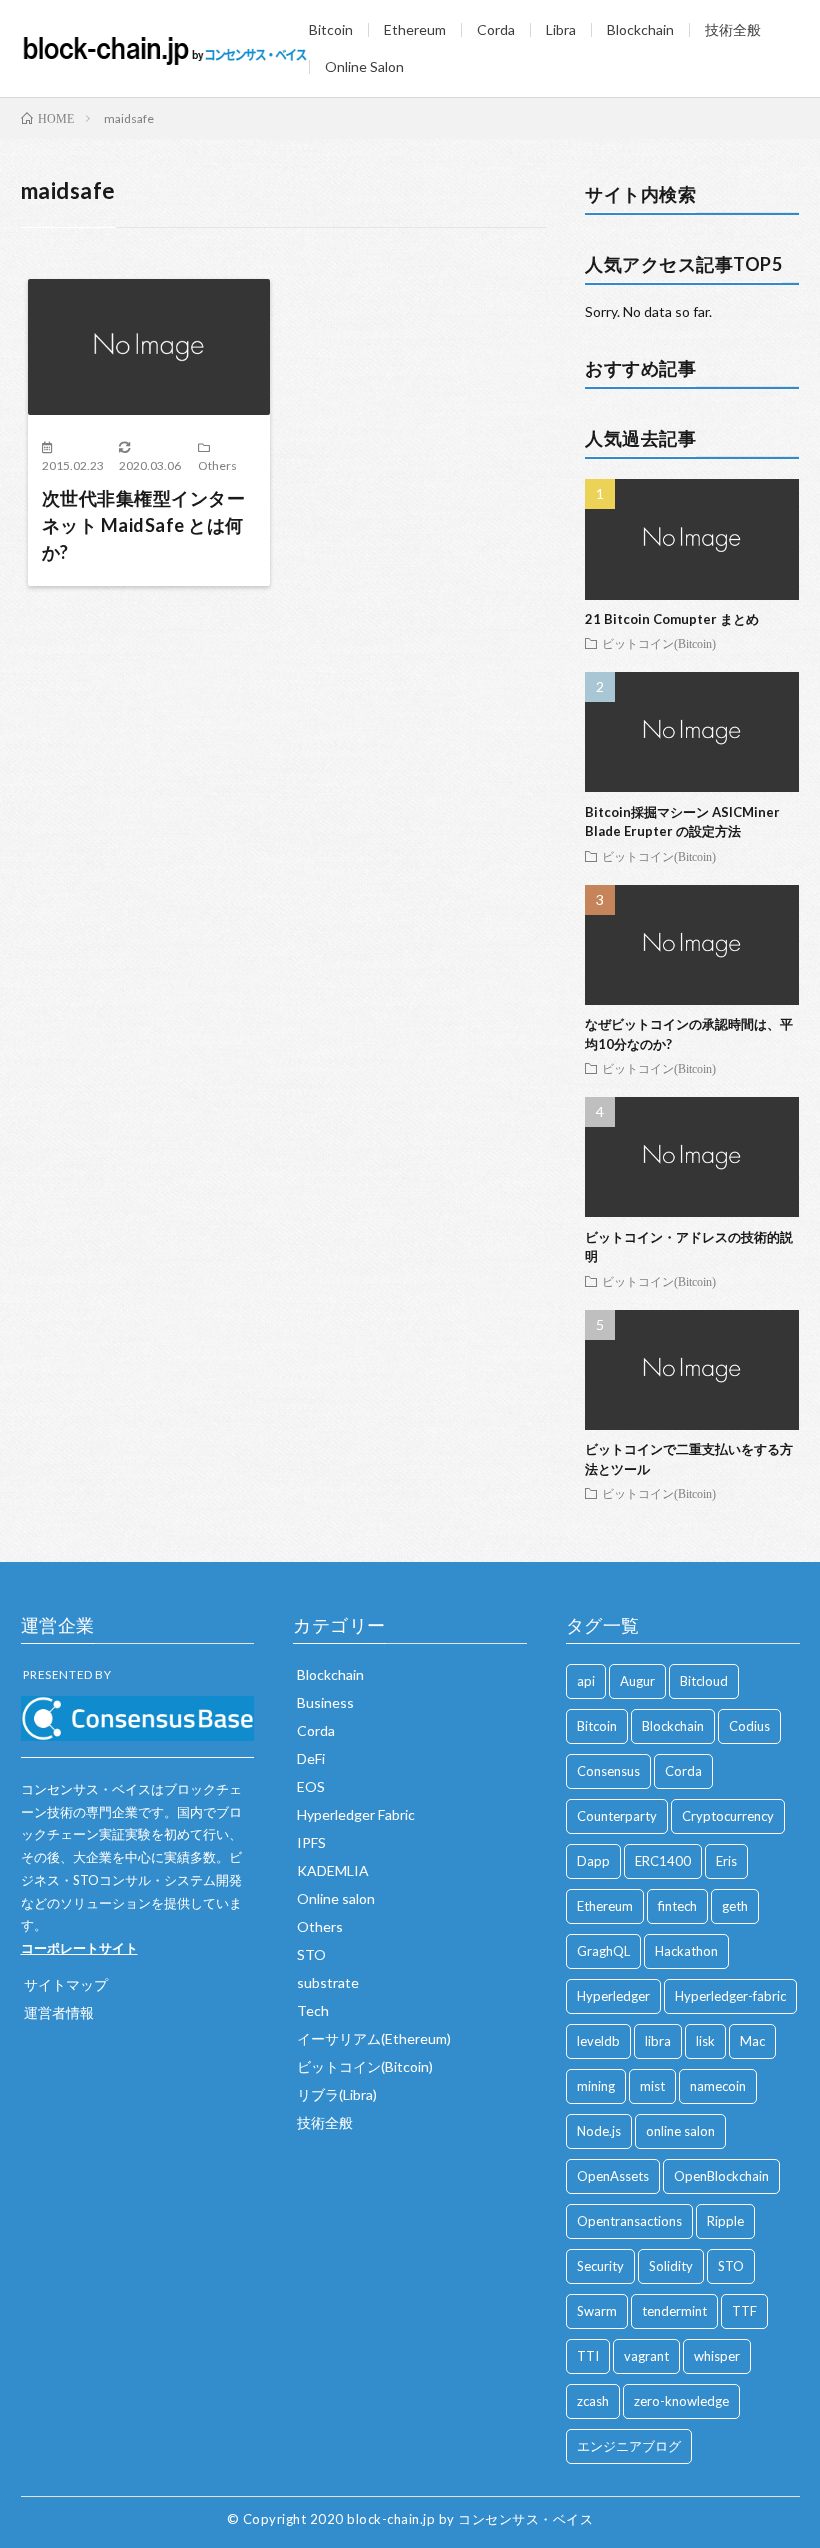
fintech (677, 1906)
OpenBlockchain (721, 2176)
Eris (726, 1861)
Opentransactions (629, 2221)
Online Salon (364, 66)
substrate (328, 1982)
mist (652, 2086)
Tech (313, 2010)
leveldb (598, 2041)
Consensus (608, 1771)
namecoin (718, 2086)
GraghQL (603, 1951)
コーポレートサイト (79, 1948)
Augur (637, 1681)
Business (325, 1702)
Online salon (336, 1898)
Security (600, 2266)
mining (596, 2086)
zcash (593, 2401)
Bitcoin (331, 29)
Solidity (671, 2266)
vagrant (646, 2356)
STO (311, 1954)
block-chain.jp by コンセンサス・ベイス (470, 2519)
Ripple (725, 2221)
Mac (752, 2041)
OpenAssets (613, 2176)
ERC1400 (663, 1861)
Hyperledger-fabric (730, 1996)
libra (658, 2041)
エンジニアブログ (629, 2446)
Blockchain (640, 29)
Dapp (593, 1861)
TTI (588, 2356)
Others (217, 465)
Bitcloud (704, 1681)
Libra (561, 29)
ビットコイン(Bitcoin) (659, 643)
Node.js (599, 2131)
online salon (680, 2131)
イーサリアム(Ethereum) (374, 2038)
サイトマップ (66, 1984)
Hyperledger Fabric (356, 1814)
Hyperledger (613, 1996)
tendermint (674, 2311)
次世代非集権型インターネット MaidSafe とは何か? (144, 525)
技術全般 (733, 29)
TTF (744, 2311)
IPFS (311, 1842)
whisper (717, 2356)
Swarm (597, 2311)
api (586, 1681)
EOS (311, 1786)
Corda (496, 29)
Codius (749, 1726)
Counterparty (617, 1816)
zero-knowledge (681, 2401)
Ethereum (415, 29)
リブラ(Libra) (337, 2094)
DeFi (311, 1758)
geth (735, 1906)
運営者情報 (59, 2012)
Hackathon (686, 1951)
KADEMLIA (333, 1870)
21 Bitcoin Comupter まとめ (672, 619)
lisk (705, 2041)
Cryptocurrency (728, 1816)
